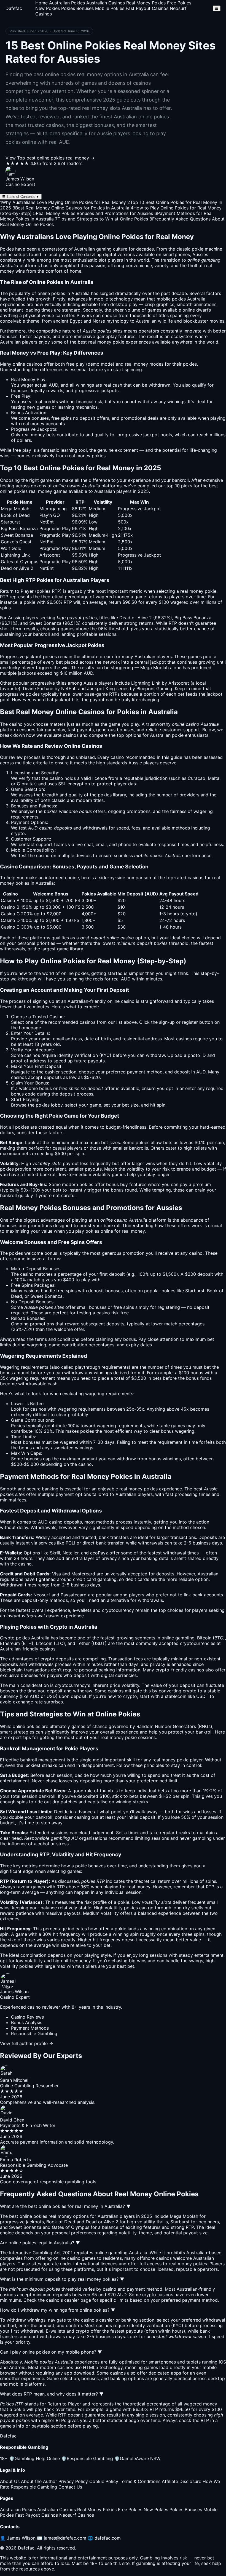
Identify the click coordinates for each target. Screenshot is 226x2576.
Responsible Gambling (87, 2458)
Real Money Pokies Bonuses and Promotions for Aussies (93, 213)
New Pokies (48, 8)
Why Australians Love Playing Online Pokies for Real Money (63, 202)
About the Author (39, 2481)
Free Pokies (179, 3)
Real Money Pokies (146, 3)
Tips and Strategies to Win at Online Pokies (102, 219)
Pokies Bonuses (77, 8)
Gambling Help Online (34, 2458)
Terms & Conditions (140, 2481)
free (70, 364)
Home (41, 3)
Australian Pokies (67, 3)
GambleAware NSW (137, 2458)
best (198, 1489)
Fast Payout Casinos (147, 8)
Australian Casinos (106, 3)
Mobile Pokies (110, 8)
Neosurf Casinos (77, 2515)
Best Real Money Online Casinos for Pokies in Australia (71, 208)
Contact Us (70, 2487)
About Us (10, 2481)
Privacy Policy (73, 2481)
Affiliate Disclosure (181, 2481)
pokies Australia (189, 299)
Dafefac (14, 8)
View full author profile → (27, 2043)
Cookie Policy (104, 2481)
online (113, 1001)
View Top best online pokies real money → (50, 158)
